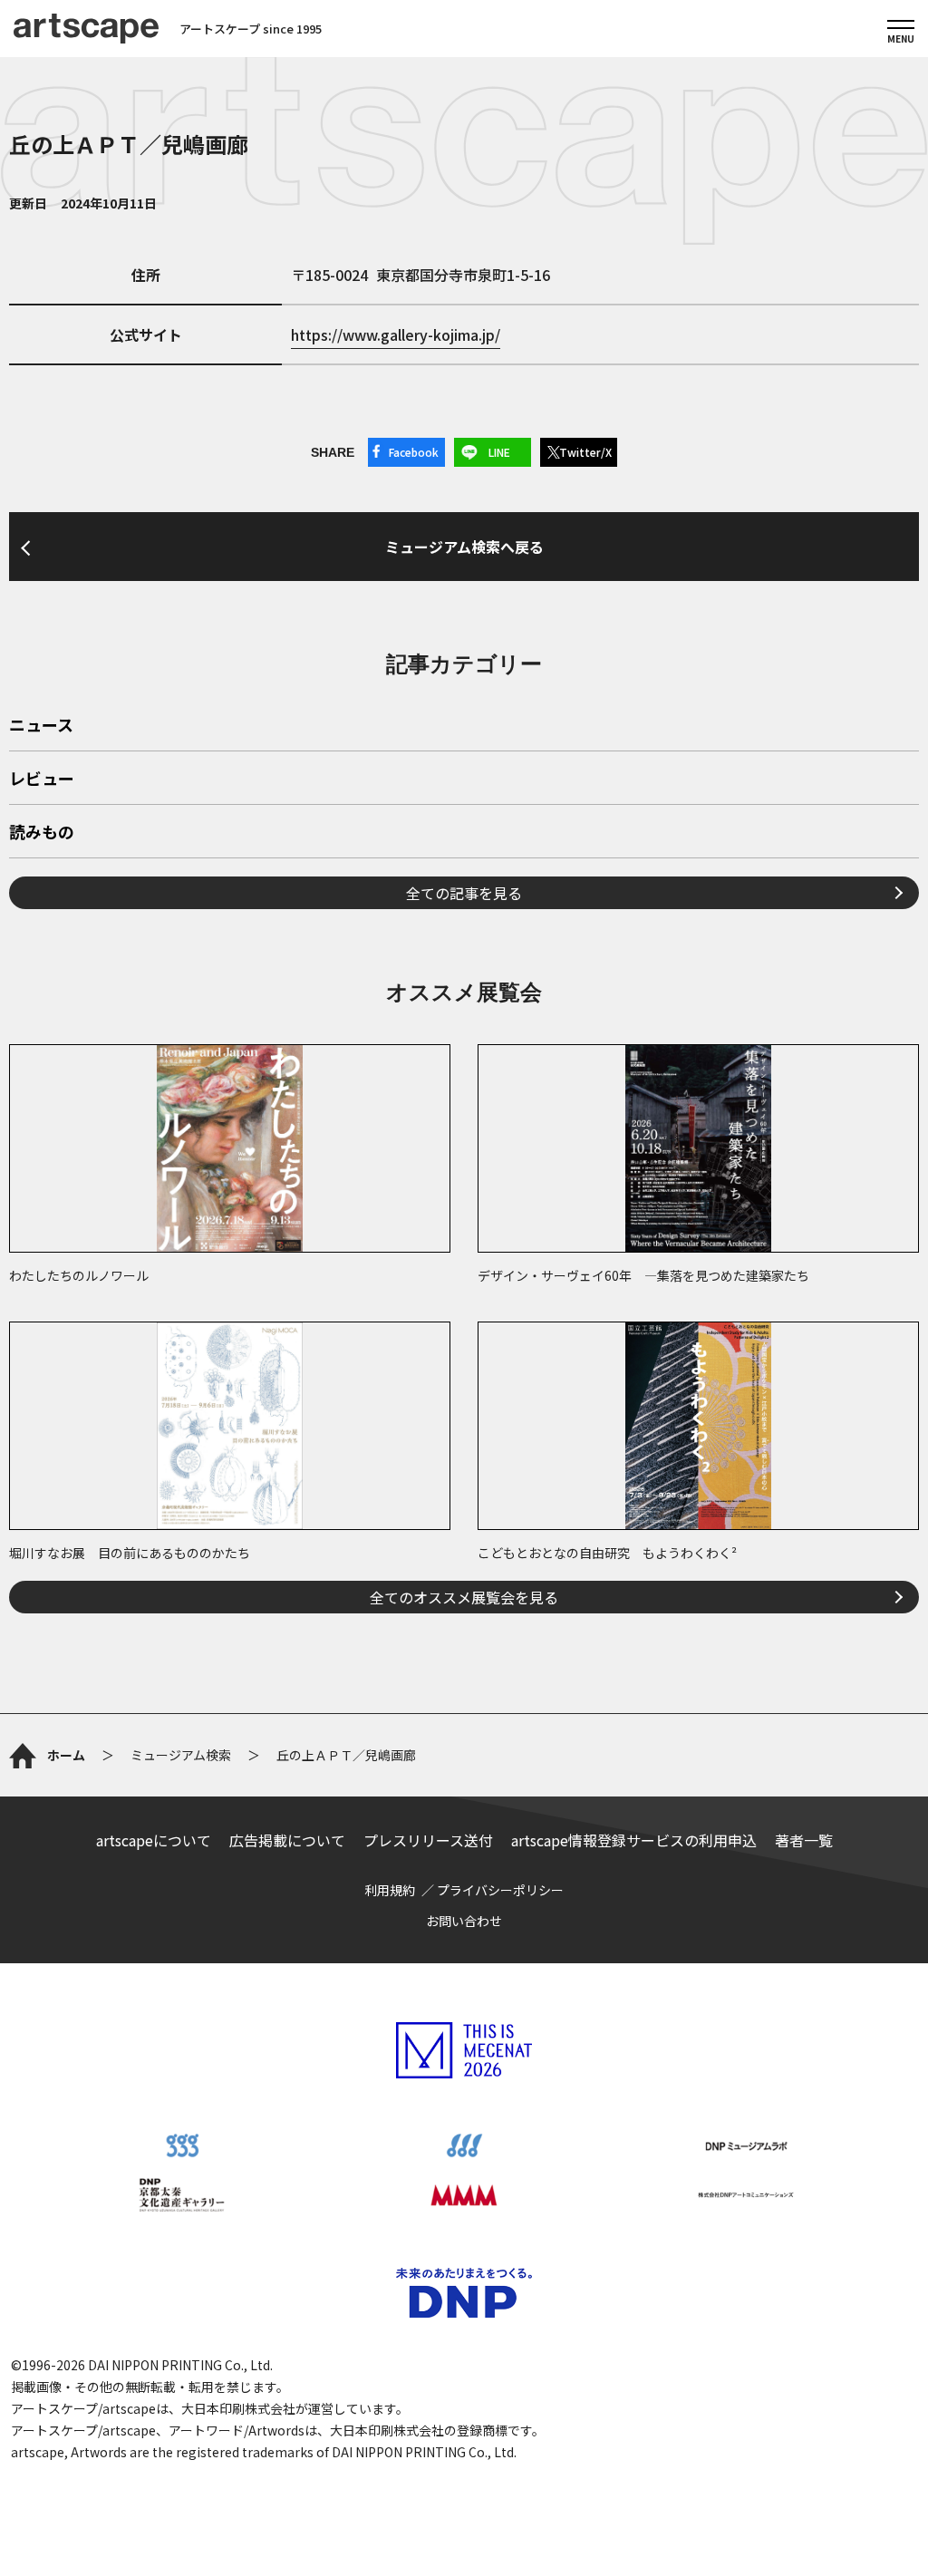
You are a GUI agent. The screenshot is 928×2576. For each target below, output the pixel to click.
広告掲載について (287, 1840)
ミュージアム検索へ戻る (464, 547)
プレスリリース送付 (428, 1840)
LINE (499, 452)
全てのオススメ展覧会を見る (464, 1597)
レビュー (42, 780)
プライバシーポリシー (500, 1890)
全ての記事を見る (464, 893)
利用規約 (390, 1890)
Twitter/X (585, 452)
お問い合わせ (464, 1921)
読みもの (42, 833)
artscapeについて (154, 1840)
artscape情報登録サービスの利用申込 (634, 1840)
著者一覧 (804, 1840)
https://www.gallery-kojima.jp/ (396, 334)
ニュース (41, 726)
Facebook (414, 452)
